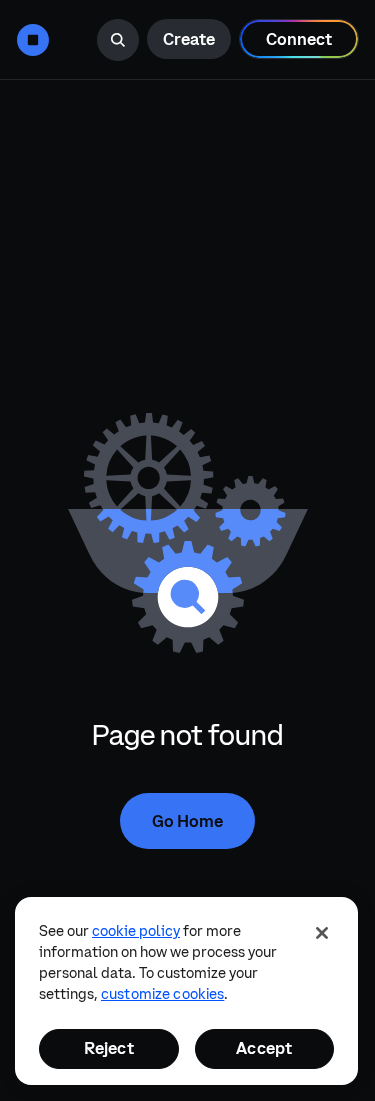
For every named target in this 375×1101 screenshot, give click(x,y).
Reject (109, 1048)
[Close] (322, 933)
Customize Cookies (162, 994)
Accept (264, 1048)
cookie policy (136, 931)
